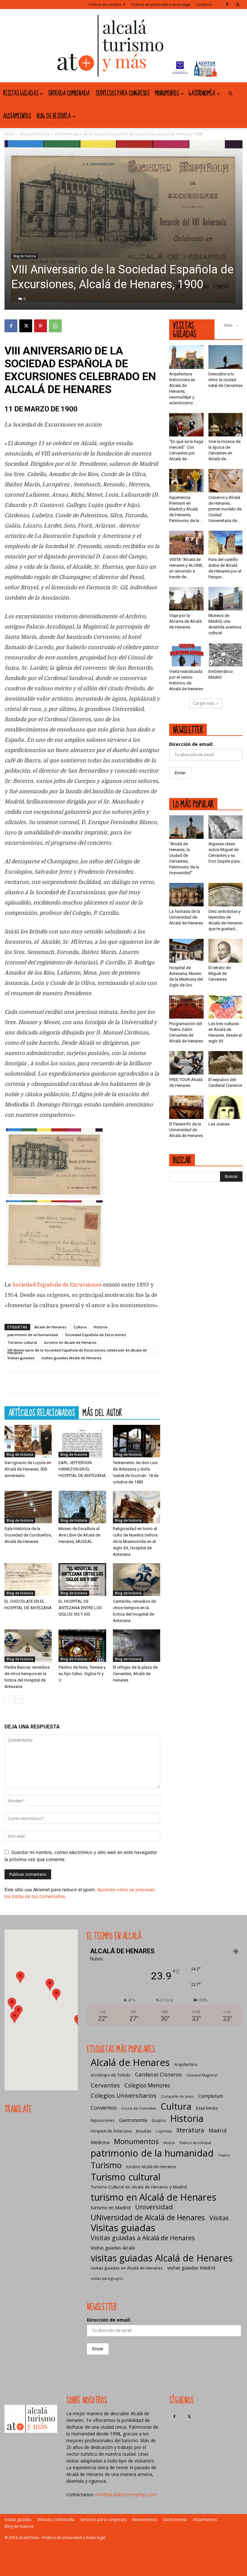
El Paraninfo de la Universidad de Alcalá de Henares (186, 1130)
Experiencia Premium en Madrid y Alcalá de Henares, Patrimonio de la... (186, 509)
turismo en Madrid (111, 2207)
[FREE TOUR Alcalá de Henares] (186, 1063)
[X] (238, 5)
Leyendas (164, 2131)
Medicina (100, 2142)
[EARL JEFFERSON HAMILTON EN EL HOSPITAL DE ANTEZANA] (82, 1441)
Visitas (219, 2218)
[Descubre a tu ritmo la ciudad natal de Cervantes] (226, 357)
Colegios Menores (147, 2085)
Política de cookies (105, 4)
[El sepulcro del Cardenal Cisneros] (226, 1063)
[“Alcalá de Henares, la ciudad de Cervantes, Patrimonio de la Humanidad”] (186, 827)
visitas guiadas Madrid (191, 2268)
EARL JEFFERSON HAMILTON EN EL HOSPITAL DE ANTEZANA (82, 1469)
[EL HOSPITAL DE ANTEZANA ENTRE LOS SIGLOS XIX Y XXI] (82, 1579)
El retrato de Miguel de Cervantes (220, 973)
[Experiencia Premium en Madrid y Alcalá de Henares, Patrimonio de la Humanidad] (186, 481)
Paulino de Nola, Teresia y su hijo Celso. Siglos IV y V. (82, 1674)
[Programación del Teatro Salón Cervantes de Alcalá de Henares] (186, 1007)
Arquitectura (186, 2064)
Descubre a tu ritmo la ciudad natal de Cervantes (225, 380)
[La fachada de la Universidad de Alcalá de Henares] (186, 895)
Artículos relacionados (42, 1413)
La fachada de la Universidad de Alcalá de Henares (186, 917)
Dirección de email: (191, 744)
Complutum (211, 2096)
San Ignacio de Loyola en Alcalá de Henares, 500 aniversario (28, 1469)
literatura (190, 2130)
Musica (169, 2143)
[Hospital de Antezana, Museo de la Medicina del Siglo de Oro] (186, 951)
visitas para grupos (107, 2278)
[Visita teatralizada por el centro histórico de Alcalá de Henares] (186, 655)
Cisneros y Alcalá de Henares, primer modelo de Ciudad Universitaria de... (225, 509)
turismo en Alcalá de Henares (70, 1342)
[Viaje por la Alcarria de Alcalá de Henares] (186, 599)
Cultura (80, 1327)
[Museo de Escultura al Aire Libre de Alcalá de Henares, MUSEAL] (82, 1507)
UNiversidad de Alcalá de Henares (148, 2218)
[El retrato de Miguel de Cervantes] (226, 951)
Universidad (154, 2207)
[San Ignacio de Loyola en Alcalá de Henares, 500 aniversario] (28, 1441)
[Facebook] (227, 5)
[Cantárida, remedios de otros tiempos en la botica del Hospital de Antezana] (137, 1579)
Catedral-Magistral (202, 2075)
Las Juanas (219, 1124)
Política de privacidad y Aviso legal (161, 4)
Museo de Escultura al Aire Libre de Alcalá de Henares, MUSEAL (79, 1535)
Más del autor (102, 1413)
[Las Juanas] (226, 1107)
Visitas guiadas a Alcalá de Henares (143, 2238)
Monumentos (167, 94)
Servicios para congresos (122, 94)
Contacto (204, 4)
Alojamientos (17, 116)
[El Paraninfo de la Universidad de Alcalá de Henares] (186, 1107)
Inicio (9, 134)
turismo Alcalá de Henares (151, 2167)
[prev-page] (9, 1699)
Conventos (104, 2108)
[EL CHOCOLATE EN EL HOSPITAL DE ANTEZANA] (28, 1579)
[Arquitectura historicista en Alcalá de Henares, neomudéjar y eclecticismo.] (186, 357)
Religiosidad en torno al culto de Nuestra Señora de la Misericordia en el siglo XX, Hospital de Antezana (135, 1541)
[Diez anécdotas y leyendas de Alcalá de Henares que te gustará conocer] (226, 895)
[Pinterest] (41, 326)
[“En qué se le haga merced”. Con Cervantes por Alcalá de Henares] (186, 425)
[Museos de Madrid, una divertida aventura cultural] (226, 599)
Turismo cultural (22, 1342)
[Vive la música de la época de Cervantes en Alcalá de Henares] (226, 425)
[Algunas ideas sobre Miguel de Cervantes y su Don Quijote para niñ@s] (226, 827)
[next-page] (19, 1699)
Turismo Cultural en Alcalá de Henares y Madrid (139, 2187)
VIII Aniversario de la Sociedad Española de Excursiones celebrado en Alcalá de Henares (77, 1351)
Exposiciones (103, 2120)
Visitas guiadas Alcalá (113, 2248)
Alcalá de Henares (50, 1327)
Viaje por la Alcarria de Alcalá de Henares (185, 621)
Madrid (218, 2130)
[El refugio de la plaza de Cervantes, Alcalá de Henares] (137, 1646)
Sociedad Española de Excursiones (57, 1285)
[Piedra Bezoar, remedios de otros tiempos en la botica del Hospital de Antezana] (28, 1646)
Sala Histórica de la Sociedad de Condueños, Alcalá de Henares (28, 1535)
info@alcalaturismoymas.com (126, 2494)
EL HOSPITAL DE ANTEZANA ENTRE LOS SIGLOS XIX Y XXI (80, 1608)
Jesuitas (144, 2131)
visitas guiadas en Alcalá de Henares (127, 2268)
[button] (230, 94)
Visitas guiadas (21, 94)
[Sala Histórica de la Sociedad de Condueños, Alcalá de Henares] (28, 1507)
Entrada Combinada (69, 94)
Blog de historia (54, 116)
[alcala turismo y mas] (123, 46)
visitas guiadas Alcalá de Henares (71, 1358)
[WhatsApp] (55, 326)
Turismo (106, 2165)
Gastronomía (202, 94)
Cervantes (105, 2085)
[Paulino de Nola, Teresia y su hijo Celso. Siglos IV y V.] (82, 1646)
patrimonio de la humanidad (33, 1335)
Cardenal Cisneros (158, 2074)
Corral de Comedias (139, 2108)
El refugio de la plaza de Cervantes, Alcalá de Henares (135, 1674)
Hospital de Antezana (111, 2131)
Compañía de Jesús (177, 2096)
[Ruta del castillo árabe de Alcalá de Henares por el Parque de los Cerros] (226, 542)
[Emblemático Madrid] (226, 655)
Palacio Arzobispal (195, 2143)
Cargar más (204, 703)
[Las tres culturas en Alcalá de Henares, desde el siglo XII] (226, 1007)
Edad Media (207, 2108)
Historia (101, 1327)
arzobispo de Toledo (111, 2075)
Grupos (159, 2120)
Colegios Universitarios (123, 2095)
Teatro (224, 2155)
